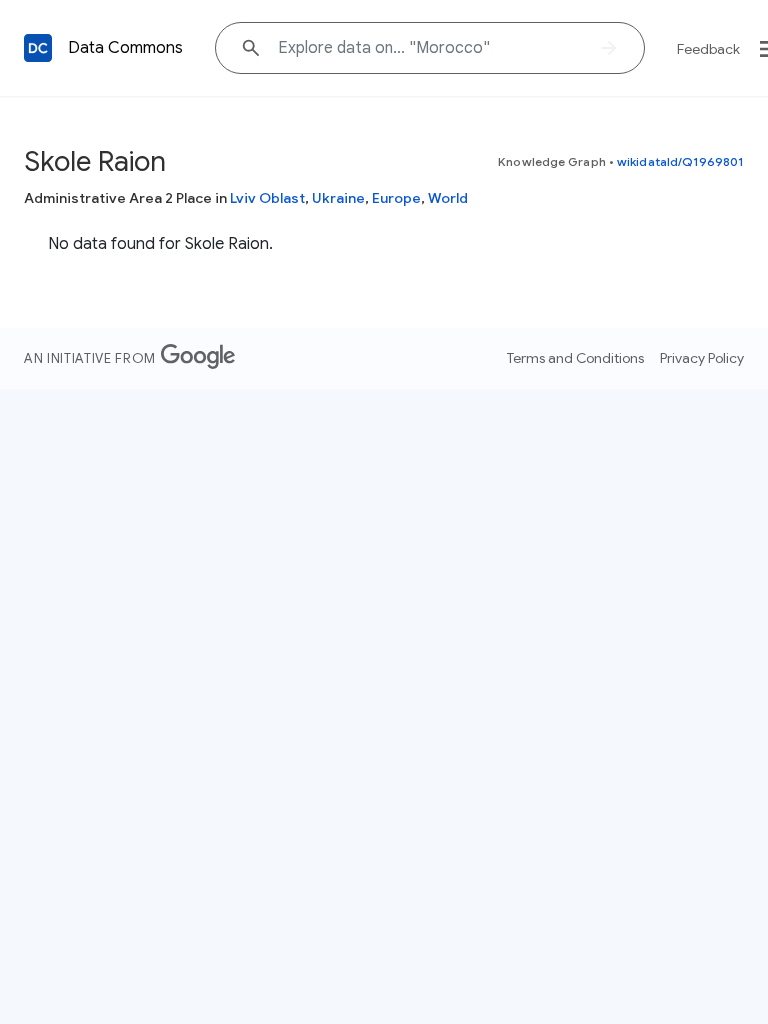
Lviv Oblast (267, 198)
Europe (396, 198)
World (448, 198)
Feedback (708, 49)
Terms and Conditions (575, 358)
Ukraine (338, 198)
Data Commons (125, 48)
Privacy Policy (702, 358)
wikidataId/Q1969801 (680, 161)
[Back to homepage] (38, 48)
